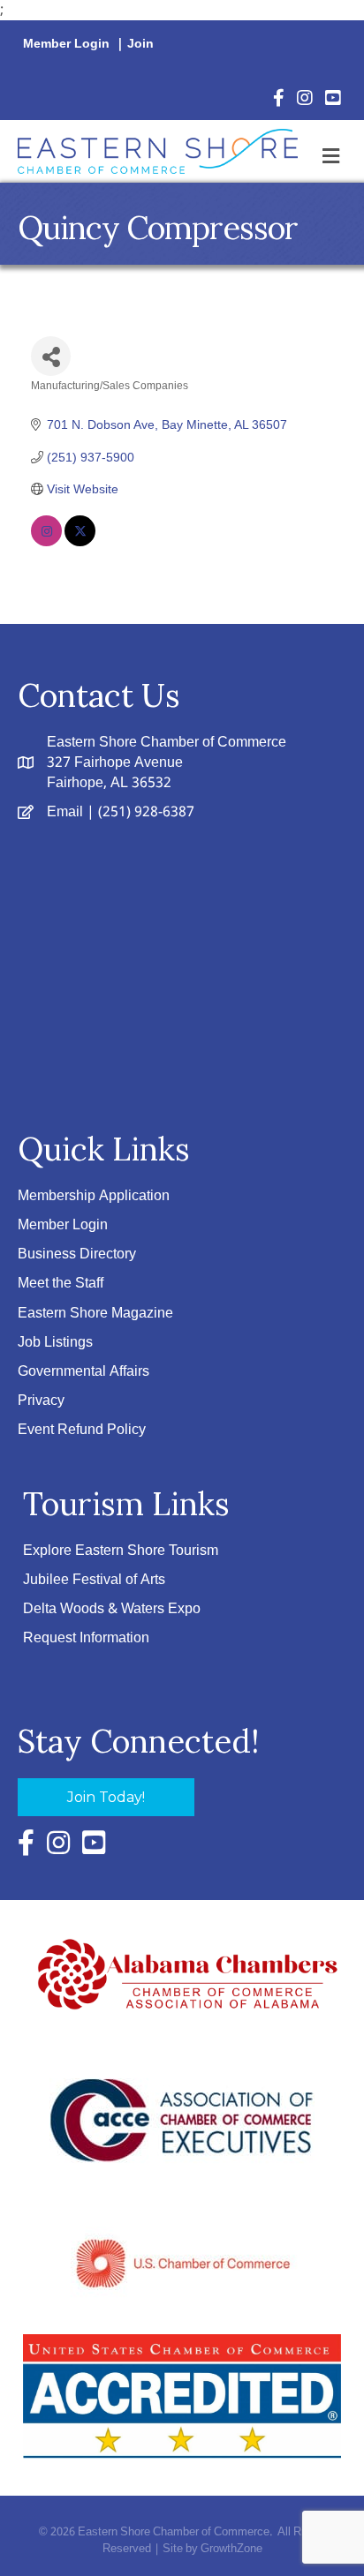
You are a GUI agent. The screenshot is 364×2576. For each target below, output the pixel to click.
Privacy (41, 1401)
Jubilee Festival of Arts (94, 1580)
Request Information (86, 1638)
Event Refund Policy (82, 1430)
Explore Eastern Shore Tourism (121, 1551)
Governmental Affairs (83, 1372)
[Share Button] (51, 356)
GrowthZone (231, 2549)
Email (65, 812)
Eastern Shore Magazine (95, 1314)
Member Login (66, 44)
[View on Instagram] (46, 542)
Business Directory (77, 1254)
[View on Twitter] (80, 542)
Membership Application (94, 1196)
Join (140, 44)
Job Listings (55, 1343)
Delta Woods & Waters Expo (112, 1609)
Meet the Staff (61, 1284)
